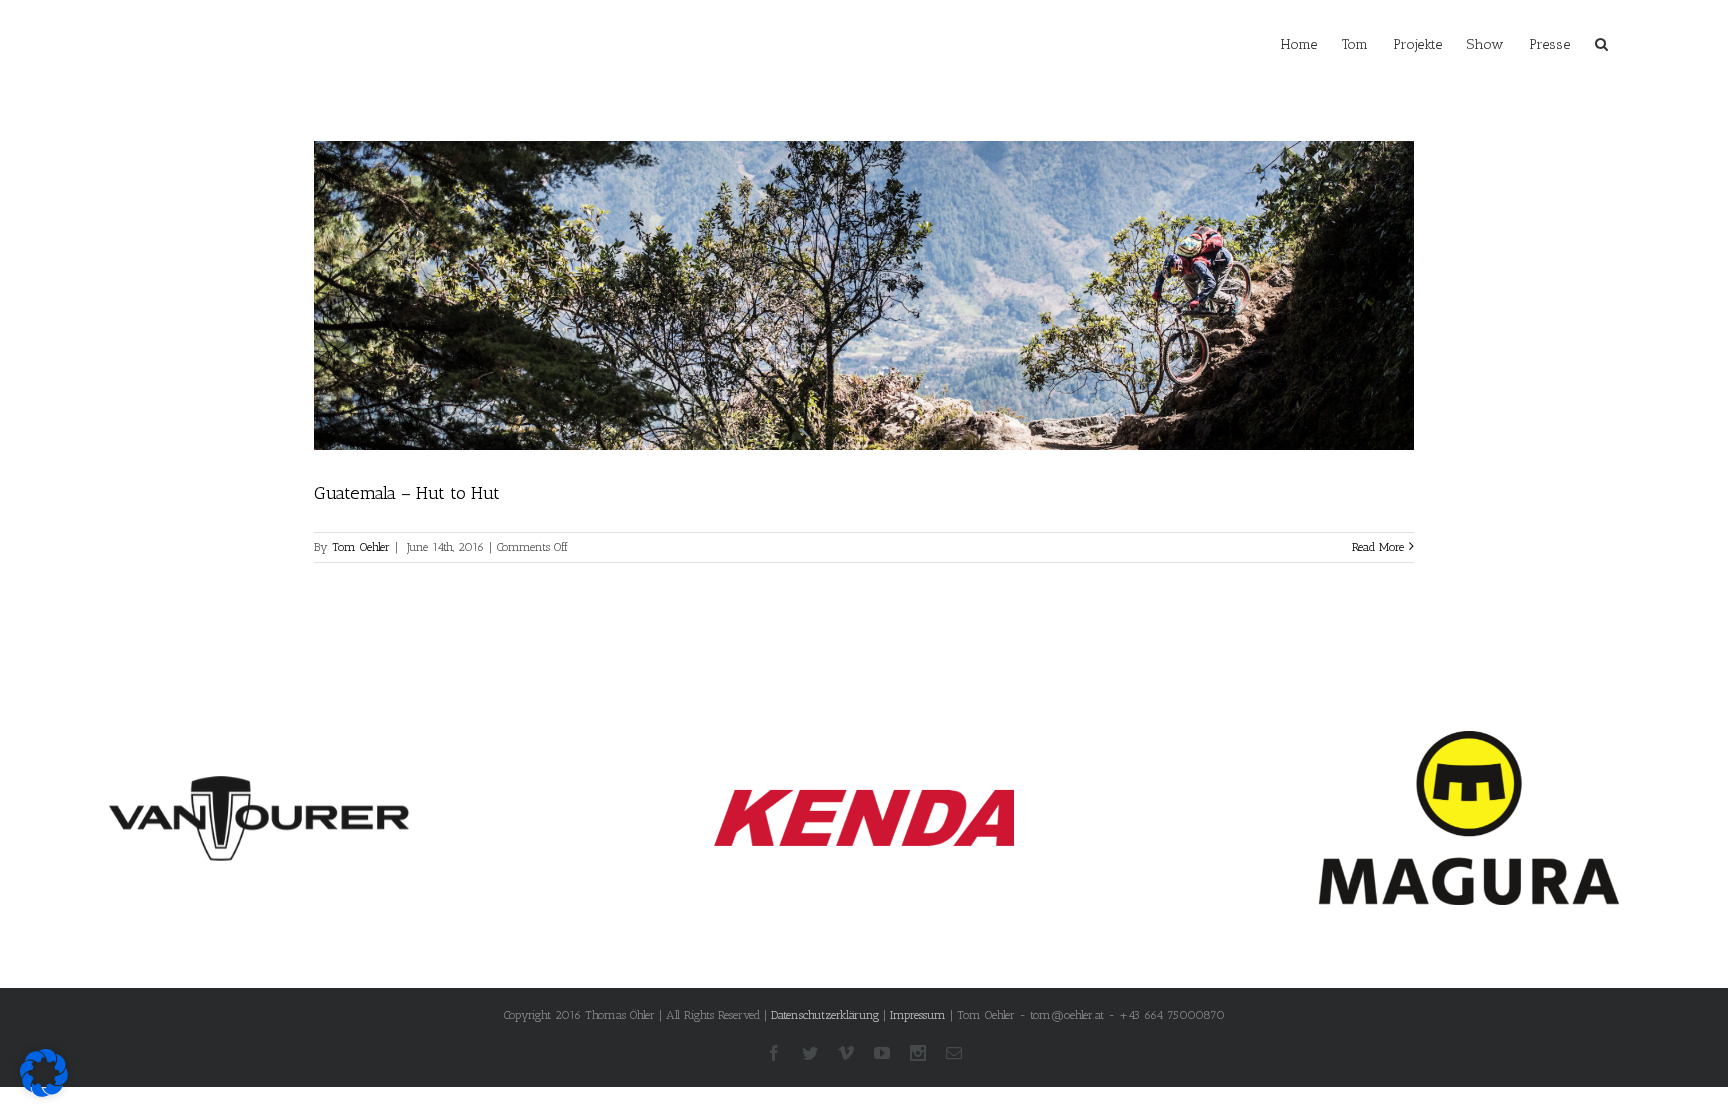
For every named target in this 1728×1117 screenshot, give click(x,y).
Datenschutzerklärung (825, 1015)
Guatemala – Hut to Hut (407, 493)
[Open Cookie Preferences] (44, 1092)
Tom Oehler (361, 547)
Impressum (918, 1015)
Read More (1378, 547)
